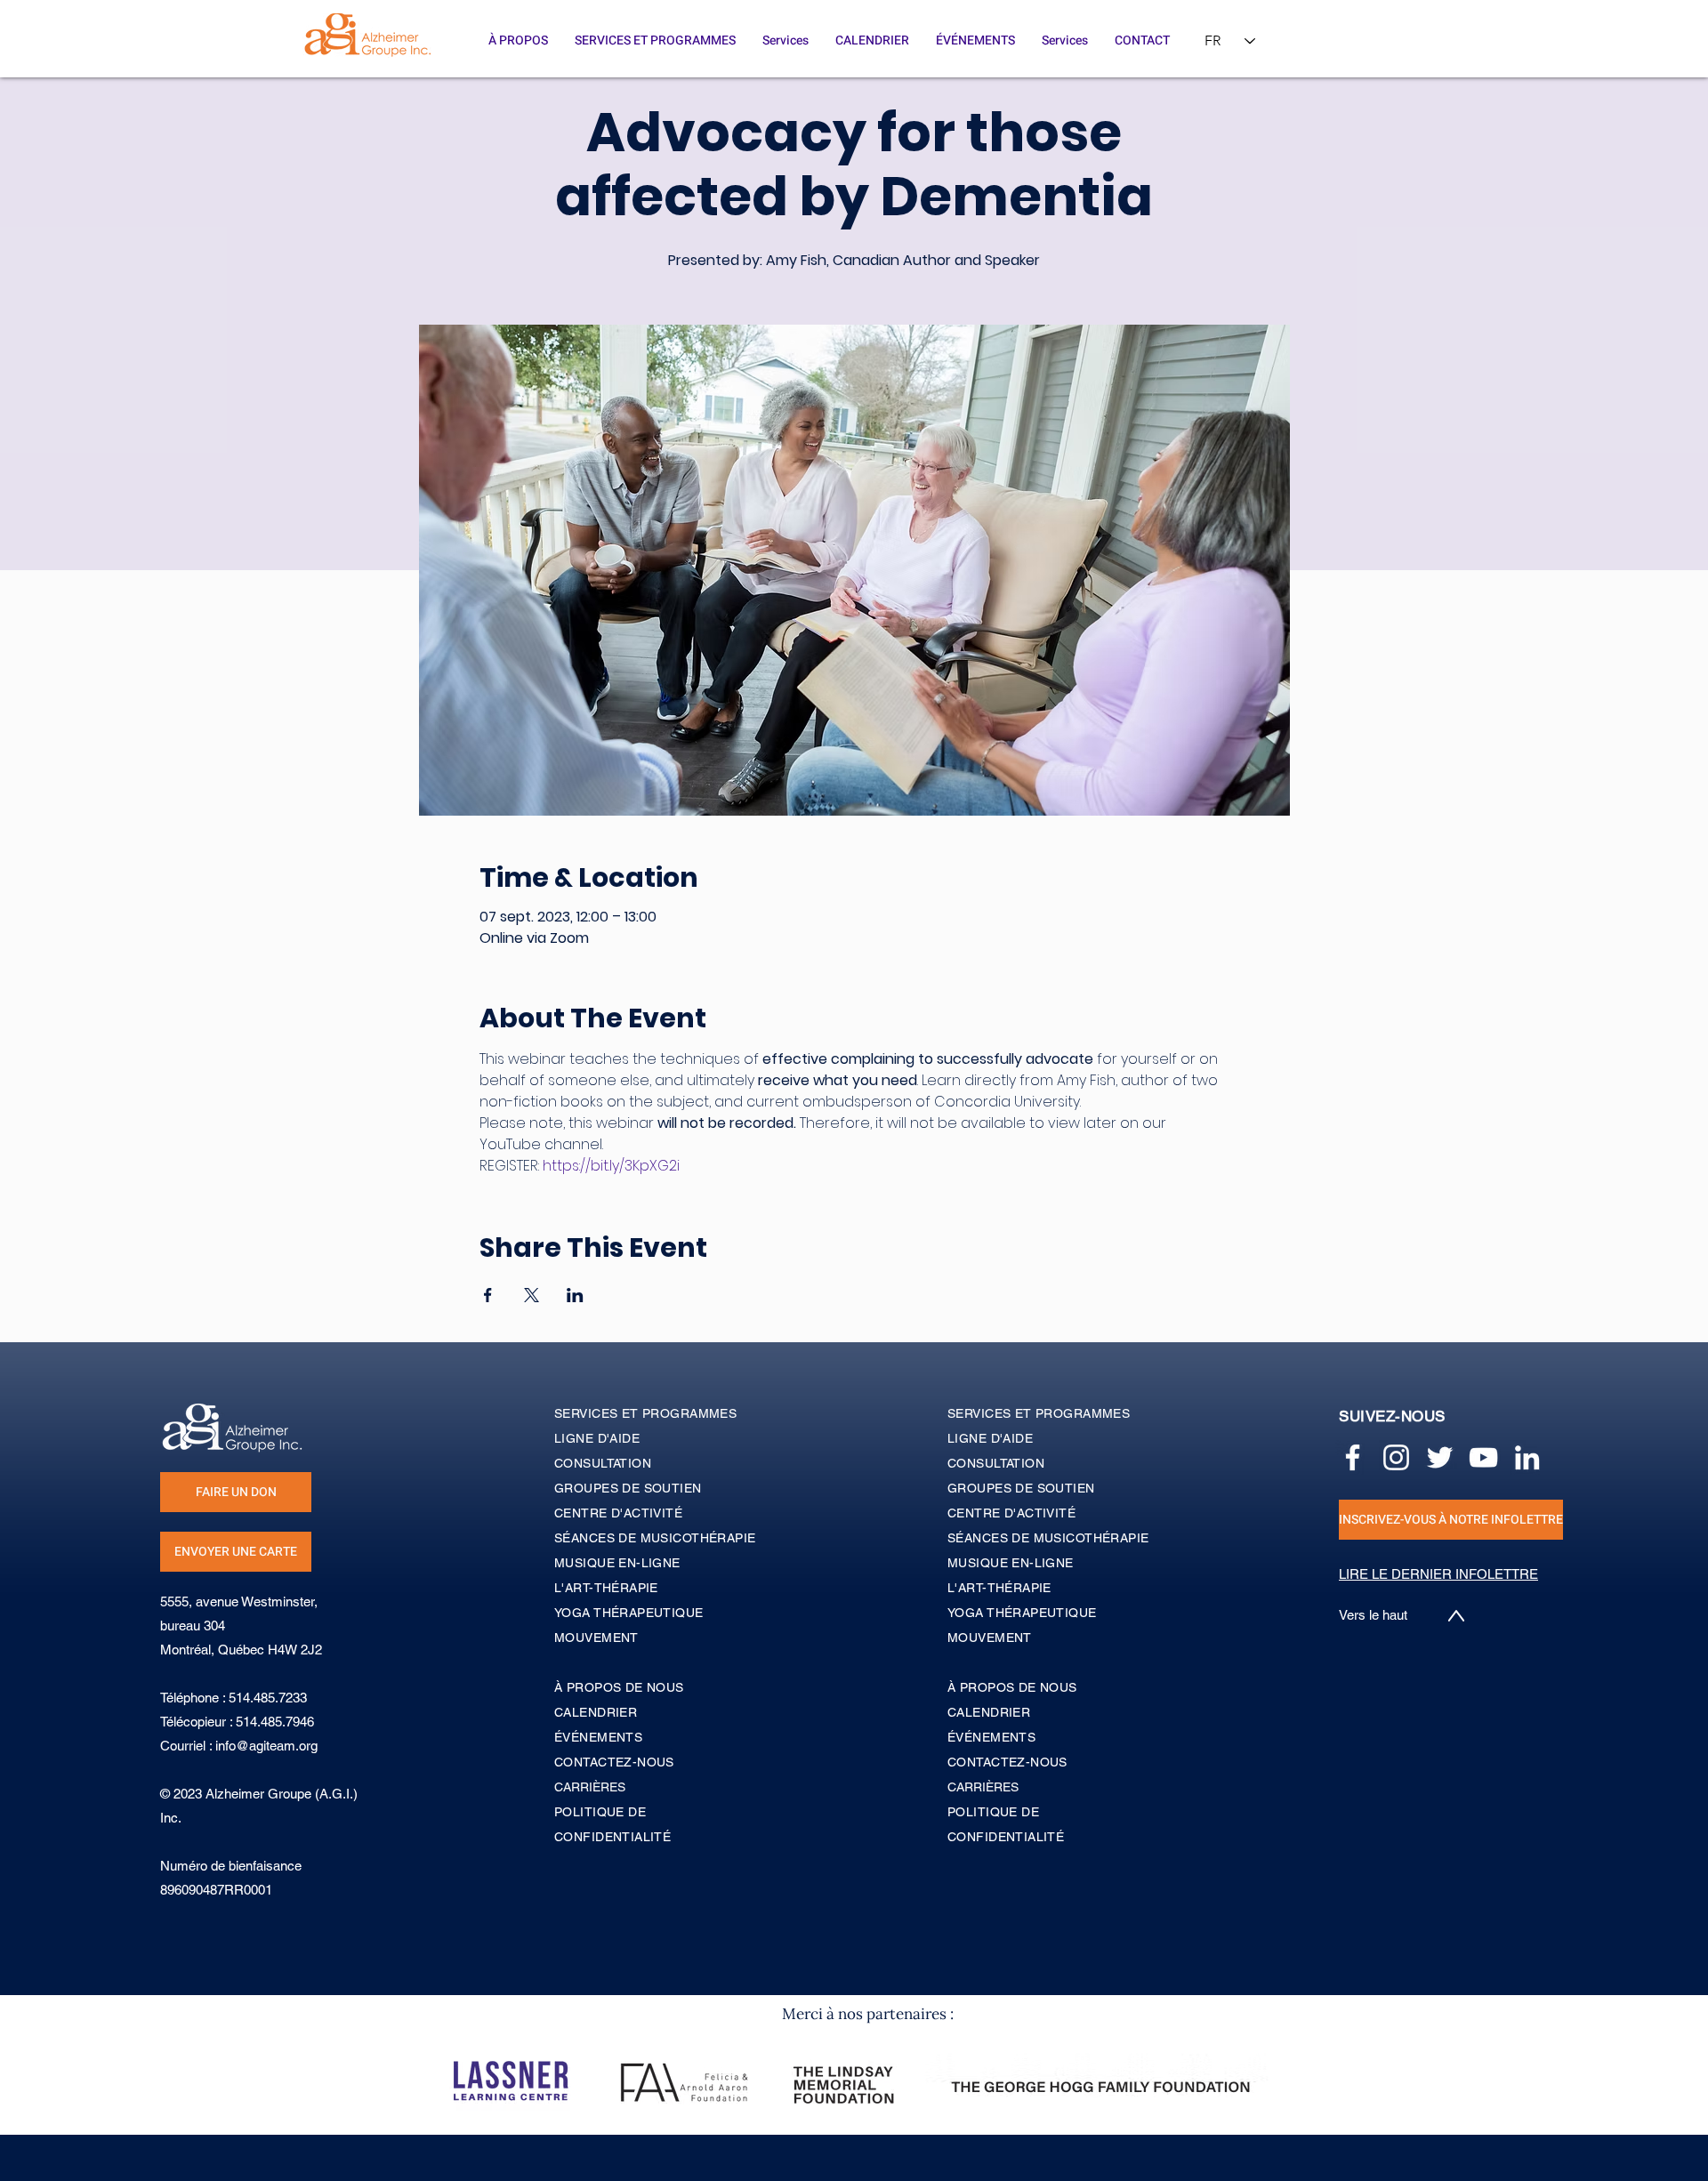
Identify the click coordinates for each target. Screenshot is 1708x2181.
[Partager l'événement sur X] (532, 1295)
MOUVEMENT (990, 1638)
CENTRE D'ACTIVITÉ (1011, 1513)
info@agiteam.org (266, 1746)
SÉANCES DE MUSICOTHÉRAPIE (1048, 1538)
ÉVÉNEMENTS (991, 1737)
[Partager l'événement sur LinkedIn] (575, 1295)
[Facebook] (1353, 1457)
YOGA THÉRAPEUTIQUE (1022, 1613)
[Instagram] (1396, 1457)
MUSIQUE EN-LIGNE (1011, 1563)
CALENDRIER (989, 1712)
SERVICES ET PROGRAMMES (1039, 1413)
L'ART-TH (976, 1588)
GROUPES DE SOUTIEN (1021, 1488)
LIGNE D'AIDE (990, 1438)
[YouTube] (1483, 1457)
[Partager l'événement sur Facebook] (488, 1295)
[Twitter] (1440, 1457)
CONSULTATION (996, 1463)
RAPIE (1032, 1588)
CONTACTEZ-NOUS (1007, 1762)
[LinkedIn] (1527, 1457)
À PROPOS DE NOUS (1012, 1687)
